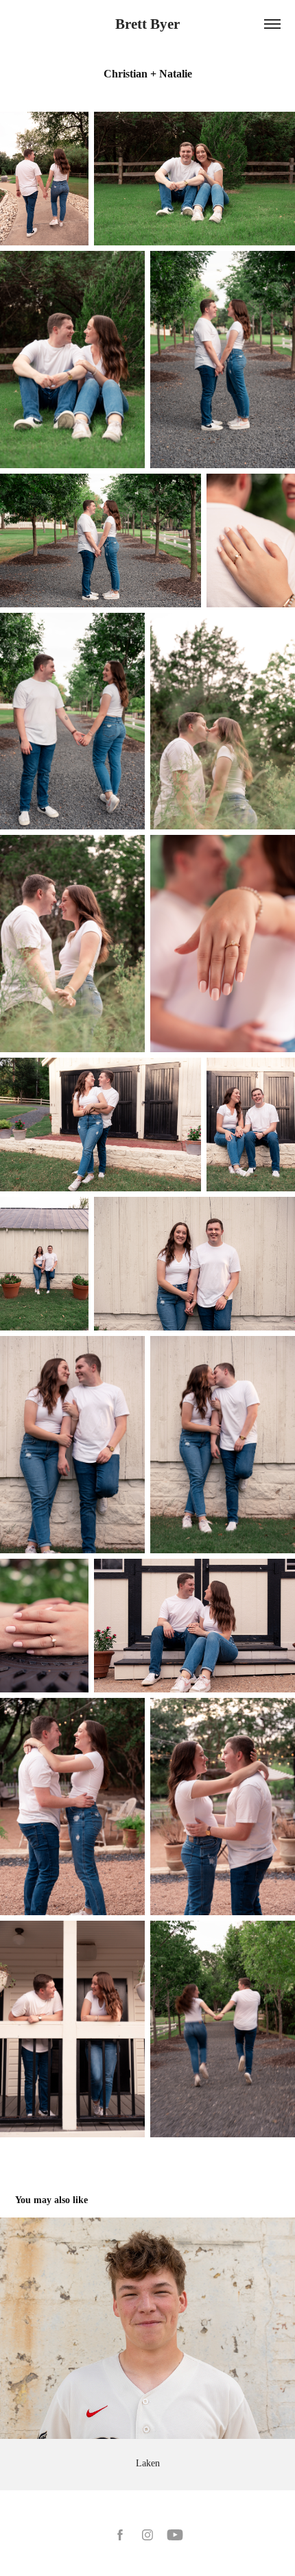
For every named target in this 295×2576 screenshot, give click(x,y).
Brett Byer (147, 24)
